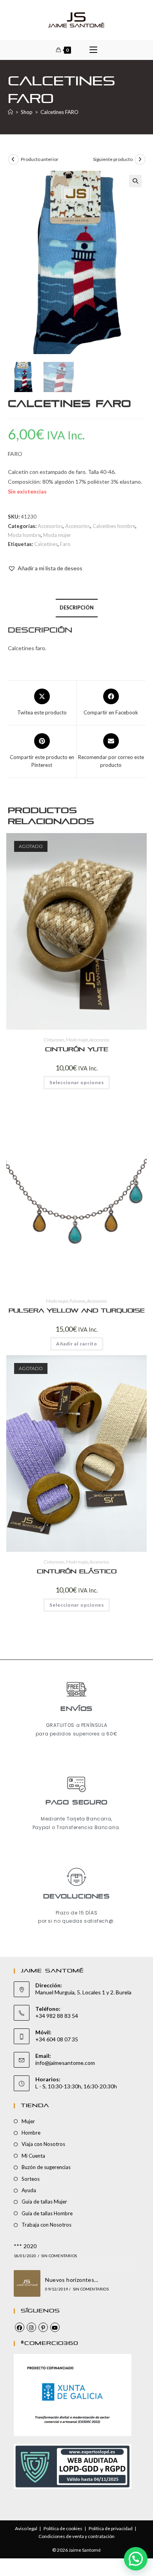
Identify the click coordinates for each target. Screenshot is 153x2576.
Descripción (77, 608)
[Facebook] (20, 2327)
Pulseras (77, 1301)
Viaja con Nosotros (43, 2144)
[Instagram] (31, 2327)
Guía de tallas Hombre (47, 2213)
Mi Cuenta (33, 2156)
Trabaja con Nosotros (46, 2225)
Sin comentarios (59, 2256)
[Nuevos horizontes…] (27, 2283)
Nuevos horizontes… (72, 2280)
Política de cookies (63, 2528)
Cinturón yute (77, 1049)
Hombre (31, 2133)
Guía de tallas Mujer (44, 2202)
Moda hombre (24, 535)
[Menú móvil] (93, 50)
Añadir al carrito (77, 1344)
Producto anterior (40, 159)
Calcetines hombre (114, 526)
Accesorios (50, 526)
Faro (65, 544)
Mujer (28, 2121)
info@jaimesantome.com (65, 2063)
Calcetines (46, 544)
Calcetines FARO (59, 112)
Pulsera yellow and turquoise (77, 1311)
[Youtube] (55, 2327)
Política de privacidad (111, 2528)
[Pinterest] (43, 2327)
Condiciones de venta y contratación (76, 2536)
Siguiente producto (113, 159)
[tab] (77, 608)
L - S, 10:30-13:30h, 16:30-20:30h (76, 2086)
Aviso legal (26, 2528)
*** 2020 (25, 2246)
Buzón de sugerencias (46, 2167)
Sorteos (31, 2179)
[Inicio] (10, 112)
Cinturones (54, 1040)
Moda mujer (57, 535)
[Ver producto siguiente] (140, 159)
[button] (135, 181)
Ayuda (29, 2190)
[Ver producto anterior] (13, 159)
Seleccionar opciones (77, 1082)
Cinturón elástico (77, 1572)
